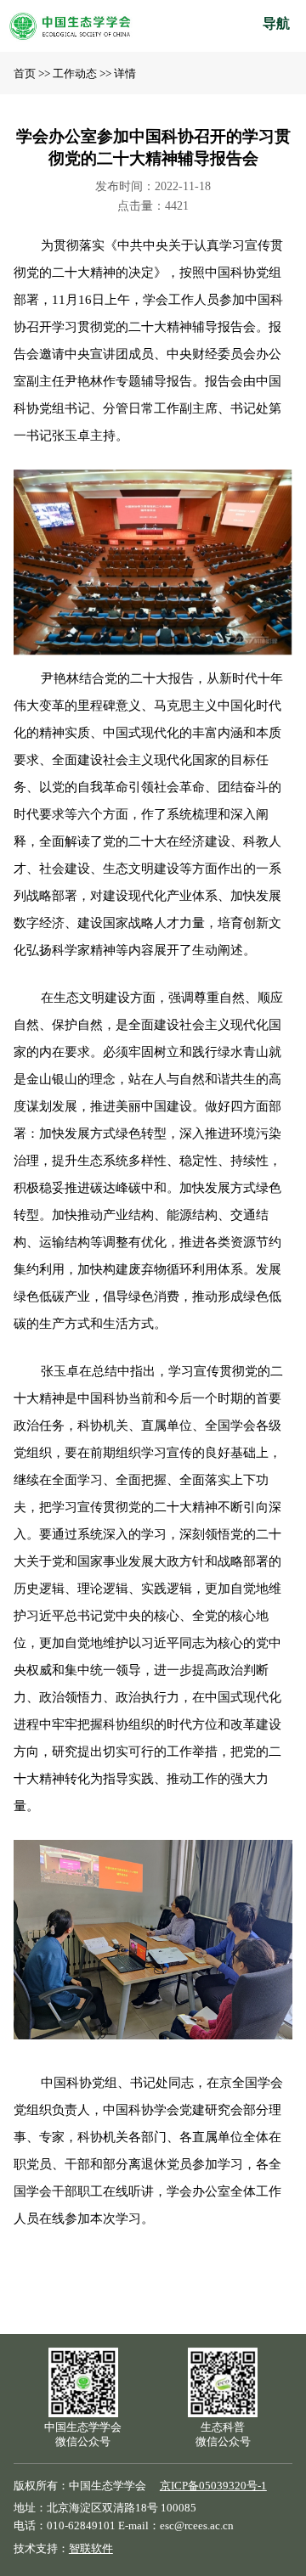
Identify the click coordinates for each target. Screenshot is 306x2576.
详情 (125, 74)
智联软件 (91, 2549)
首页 (25, 74)
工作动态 (75, 74)
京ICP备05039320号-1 (213, 2486)
